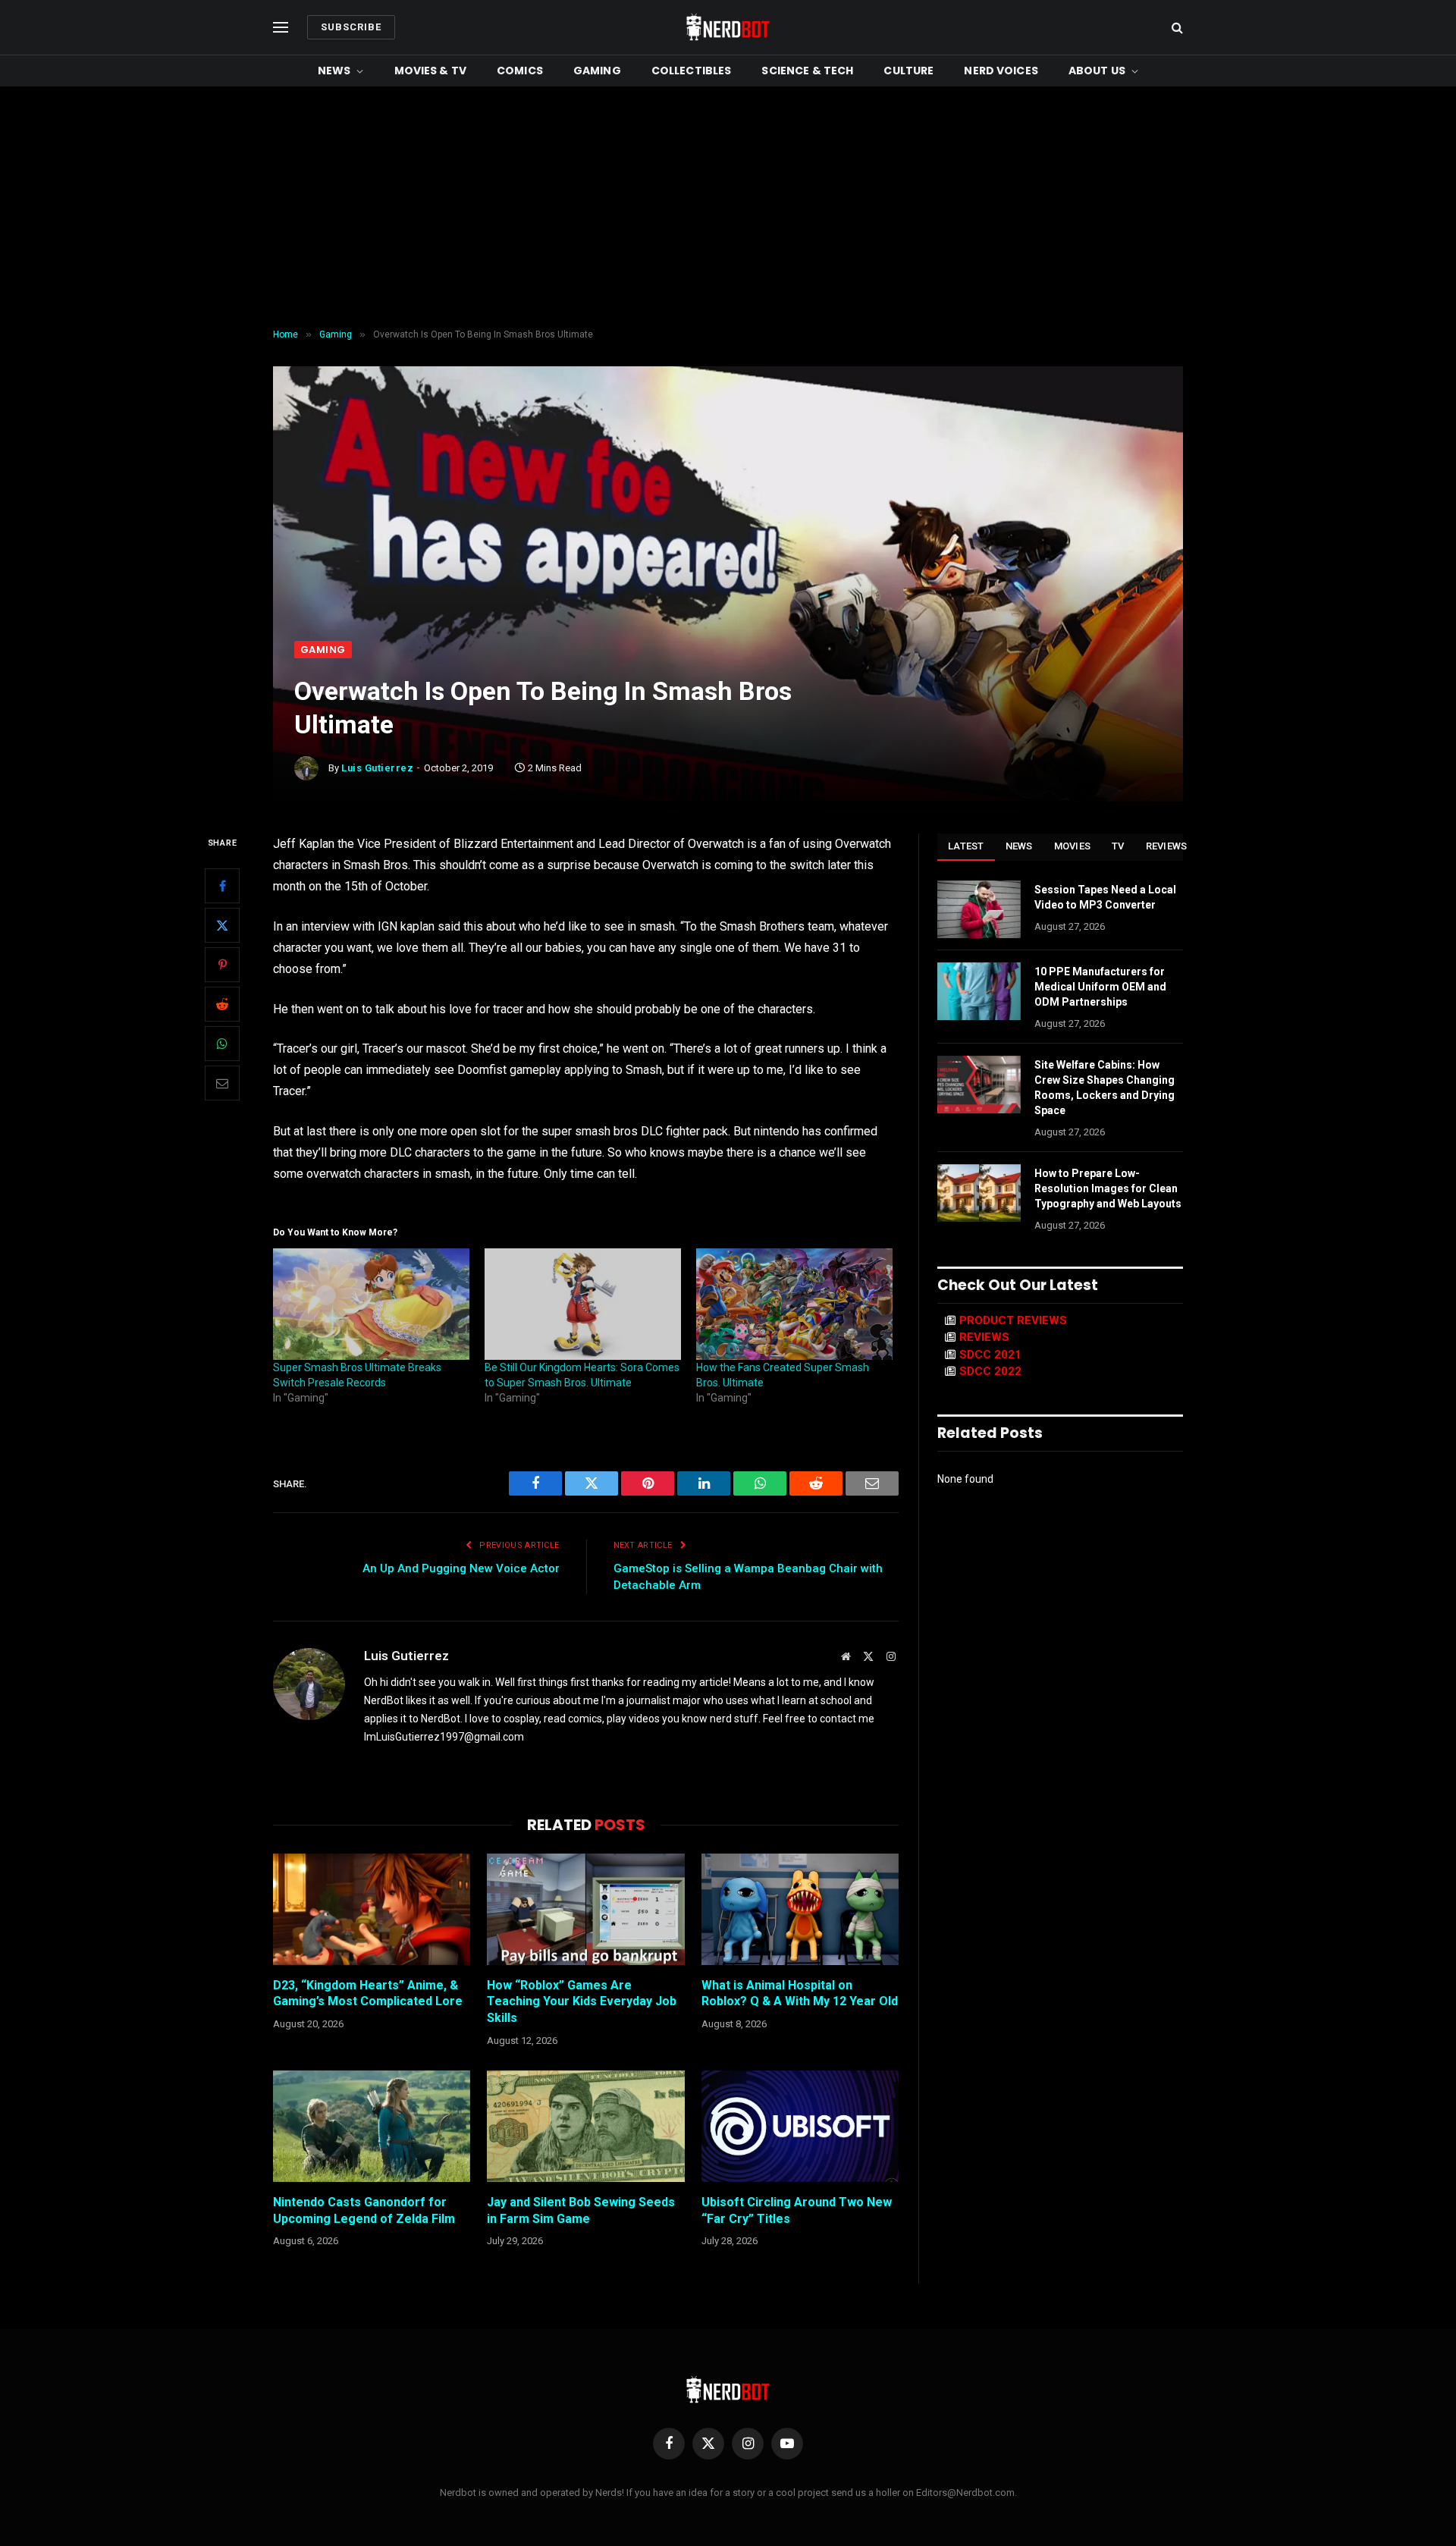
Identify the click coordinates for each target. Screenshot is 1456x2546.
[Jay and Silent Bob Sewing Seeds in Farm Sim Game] (585, 2126)
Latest (966, 846)
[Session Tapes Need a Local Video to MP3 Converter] (979, 909)
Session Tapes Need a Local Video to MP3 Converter (1105, 897)
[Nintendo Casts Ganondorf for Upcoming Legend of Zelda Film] (372, 2126)
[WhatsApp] (222, 1044)
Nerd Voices (1001, 71)
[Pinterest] (222, 965)
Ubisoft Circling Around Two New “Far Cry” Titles (797, 2210)
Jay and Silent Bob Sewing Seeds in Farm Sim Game (581, 2210)
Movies (1073, 846)
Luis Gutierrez (377, 768)
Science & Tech (807, 71)
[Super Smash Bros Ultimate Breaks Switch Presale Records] (371, 1304)
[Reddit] (222, 1005)
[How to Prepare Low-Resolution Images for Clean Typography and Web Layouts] (979, 1193)
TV (1118, 846)
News (334, 71)
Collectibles (692, 71)
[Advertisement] (728, 208)
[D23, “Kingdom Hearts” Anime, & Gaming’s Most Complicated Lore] (372, 1909)
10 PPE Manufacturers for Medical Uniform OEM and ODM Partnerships (1100, 987)
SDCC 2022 (990, 1371)
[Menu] (281, 28)
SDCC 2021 (990, 1355)
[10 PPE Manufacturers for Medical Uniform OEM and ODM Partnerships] (979, 991)
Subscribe (351, 27)
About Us (1097, 71)
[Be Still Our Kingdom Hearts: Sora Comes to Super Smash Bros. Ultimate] (583, 1304)
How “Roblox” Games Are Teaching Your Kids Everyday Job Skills (582, 2002)
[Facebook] (222, 887)
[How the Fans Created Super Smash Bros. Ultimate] (794, 1304)
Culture (908, 71)
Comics (520, 71)
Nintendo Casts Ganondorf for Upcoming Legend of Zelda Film (364, 2210)
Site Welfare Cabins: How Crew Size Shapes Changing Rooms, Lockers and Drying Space (1105, 1088)
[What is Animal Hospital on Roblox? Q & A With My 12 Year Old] (800, 1909)
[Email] (222, 1084)
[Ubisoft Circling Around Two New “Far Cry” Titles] (800, 2126)
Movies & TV (431, 71)
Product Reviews (1013, 1320)
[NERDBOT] (728, 27)
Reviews (1167, 846)
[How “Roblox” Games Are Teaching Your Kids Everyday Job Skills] (585, 1909)
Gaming (597, 71)
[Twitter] (222, 926)
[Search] (1176, 28)
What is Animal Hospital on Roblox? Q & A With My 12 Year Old (800, 1993)
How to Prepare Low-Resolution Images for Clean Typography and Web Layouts (1108, 1188)
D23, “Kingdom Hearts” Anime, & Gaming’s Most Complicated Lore (368, 1993)
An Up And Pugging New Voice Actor (461, 1568)
